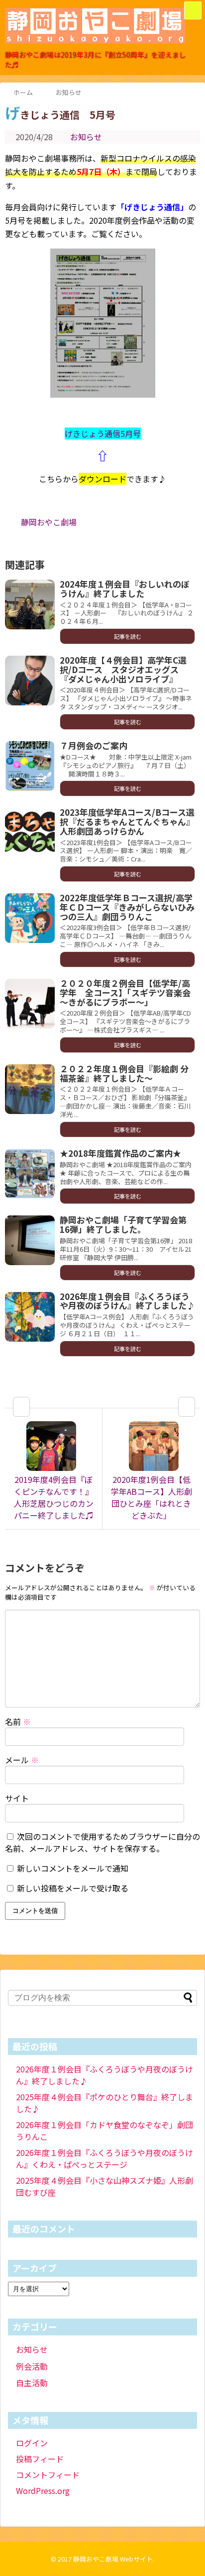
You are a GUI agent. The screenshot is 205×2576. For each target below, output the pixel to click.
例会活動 (32, 2366)
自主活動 (32, 2383)
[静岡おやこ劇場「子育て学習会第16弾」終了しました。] (30, 1240)
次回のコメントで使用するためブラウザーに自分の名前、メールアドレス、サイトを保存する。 (102, 1842)
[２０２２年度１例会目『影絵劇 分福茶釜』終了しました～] (30, 1089)
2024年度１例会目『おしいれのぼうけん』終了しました (125, 589)
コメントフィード (48, 2475)
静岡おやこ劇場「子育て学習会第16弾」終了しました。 (123, 1224)
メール (22, 1760)
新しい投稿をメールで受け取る (73, 1888)
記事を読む (128, 636)
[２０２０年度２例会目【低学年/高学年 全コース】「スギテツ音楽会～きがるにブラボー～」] (30, 1004)
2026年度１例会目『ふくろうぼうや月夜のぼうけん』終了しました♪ (127, 1301)
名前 (18, 1721)
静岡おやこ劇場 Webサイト (113, 2559)
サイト (17, 1798)
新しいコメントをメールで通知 (73, 1868)
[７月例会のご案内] (30, 766)
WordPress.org (43, 2490)
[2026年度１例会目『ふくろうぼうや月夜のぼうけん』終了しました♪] (30, 1317)
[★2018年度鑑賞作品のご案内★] (30, 1174)
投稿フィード (40, 2459)
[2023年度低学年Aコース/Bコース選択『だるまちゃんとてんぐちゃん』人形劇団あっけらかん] (30, 833)
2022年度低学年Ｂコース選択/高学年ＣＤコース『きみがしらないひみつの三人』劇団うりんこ (127, 907)
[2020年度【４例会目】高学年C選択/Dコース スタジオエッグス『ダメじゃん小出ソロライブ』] (30, 681)
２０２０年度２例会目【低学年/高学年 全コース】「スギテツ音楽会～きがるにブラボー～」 (125, 992)
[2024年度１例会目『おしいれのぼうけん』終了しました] (30, 604)
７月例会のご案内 (94, 745)
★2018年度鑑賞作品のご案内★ (120, 1153)
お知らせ (86, 137)
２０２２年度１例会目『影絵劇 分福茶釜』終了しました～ (124, 1073)
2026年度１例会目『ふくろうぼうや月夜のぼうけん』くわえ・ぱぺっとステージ (104, 2158)
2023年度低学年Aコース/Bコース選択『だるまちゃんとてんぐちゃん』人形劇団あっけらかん (127, 821)
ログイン (32, 2443)
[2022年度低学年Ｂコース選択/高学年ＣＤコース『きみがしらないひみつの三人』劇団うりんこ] (30, 918)
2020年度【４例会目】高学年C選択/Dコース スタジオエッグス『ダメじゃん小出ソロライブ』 (123, 669)
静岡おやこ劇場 (49, 522)
